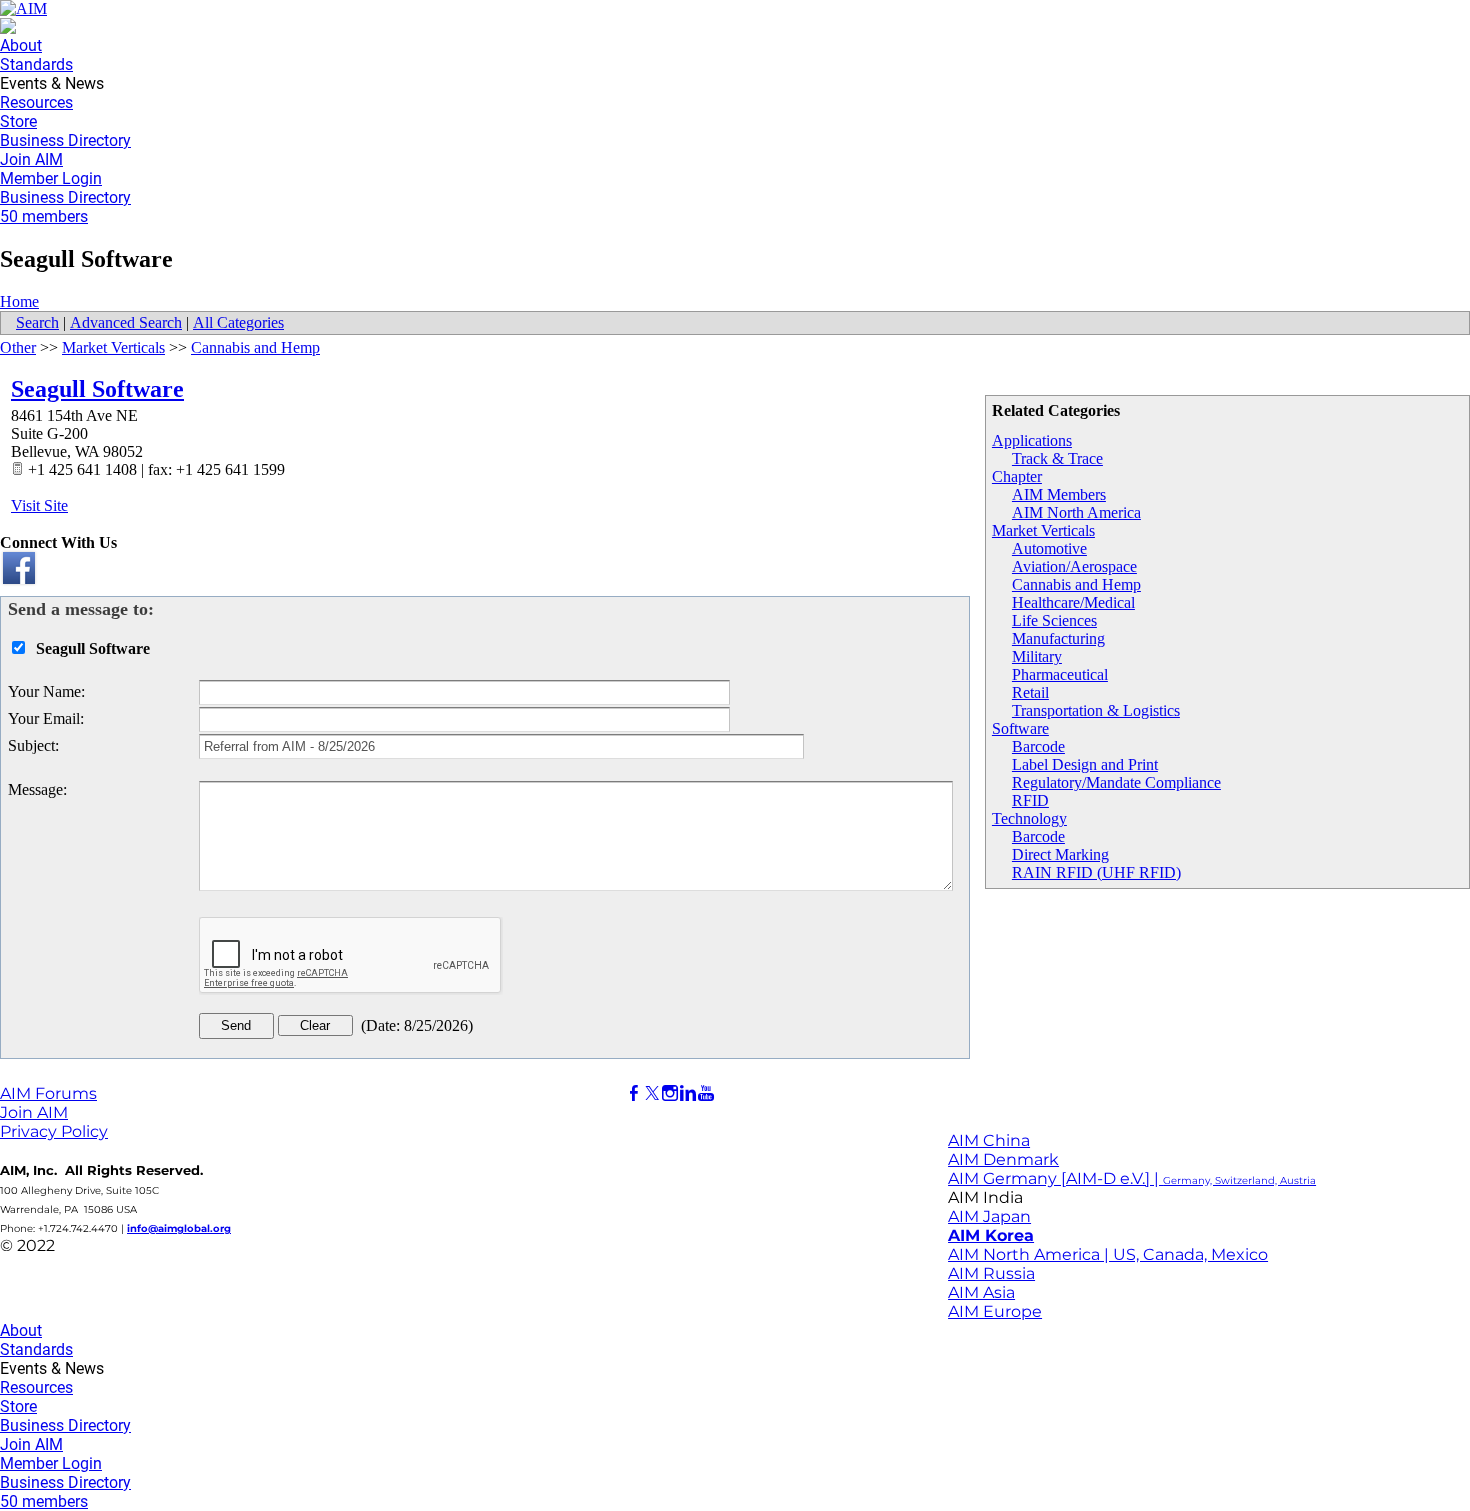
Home (19, 301)
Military (1037, 656)
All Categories (238, 322)
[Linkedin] (688, 1093)
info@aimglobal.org (179, 1228)
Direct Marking (1060, 854)
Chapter (1017, 476)
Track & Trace (1057, 458)
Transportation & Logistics (1096, 710)
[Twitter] (652, 1093)
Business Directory (65, 140)
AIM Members (1059, 494)
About (21, 45)
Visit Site (39, 505)
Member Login (51, 178)
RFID (1030, 800)
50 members (44, 216)
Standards (36, 64)
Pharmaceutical (1060, 674)
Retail (1030, 692)
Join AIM (31, 159)
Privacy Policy (54, 1131)
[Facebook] (634, 1093)
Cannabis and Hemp (1076, 584)
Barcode (1038, 746)
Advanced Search (126, 322)
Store (18, 121)
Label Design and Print (1085, 764)
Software (1020, 728)
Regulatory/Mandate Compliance (1116, 782)
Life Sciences (1054, 620)
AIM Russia (991, 1273)
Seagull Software (97, 389)
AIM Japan (989, 1216)
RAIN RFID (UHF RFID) (1096, 872)
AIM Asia (981, 1292)
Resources (36, 102)
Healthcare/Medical (1073, 602)
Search (37, 322)
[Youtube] (706, 1093)
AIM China (989, 1140)
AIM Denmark (1003, 1159)
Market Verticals (1043, 530)
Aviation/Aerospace (1074, 566)
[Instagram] (670, 1093)
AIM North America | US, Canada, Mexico (1108, 1254)
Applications (1032, 440)
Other (18, 347)
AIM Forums (48, 1093)
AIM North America (1076, 512)
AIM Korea (991, 1235)
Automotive (1049, 548)
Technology (1029, 818)
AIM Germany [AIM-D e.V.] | (1132, 1178)
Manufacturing (1058, 638)
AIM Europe (995, 1311)
